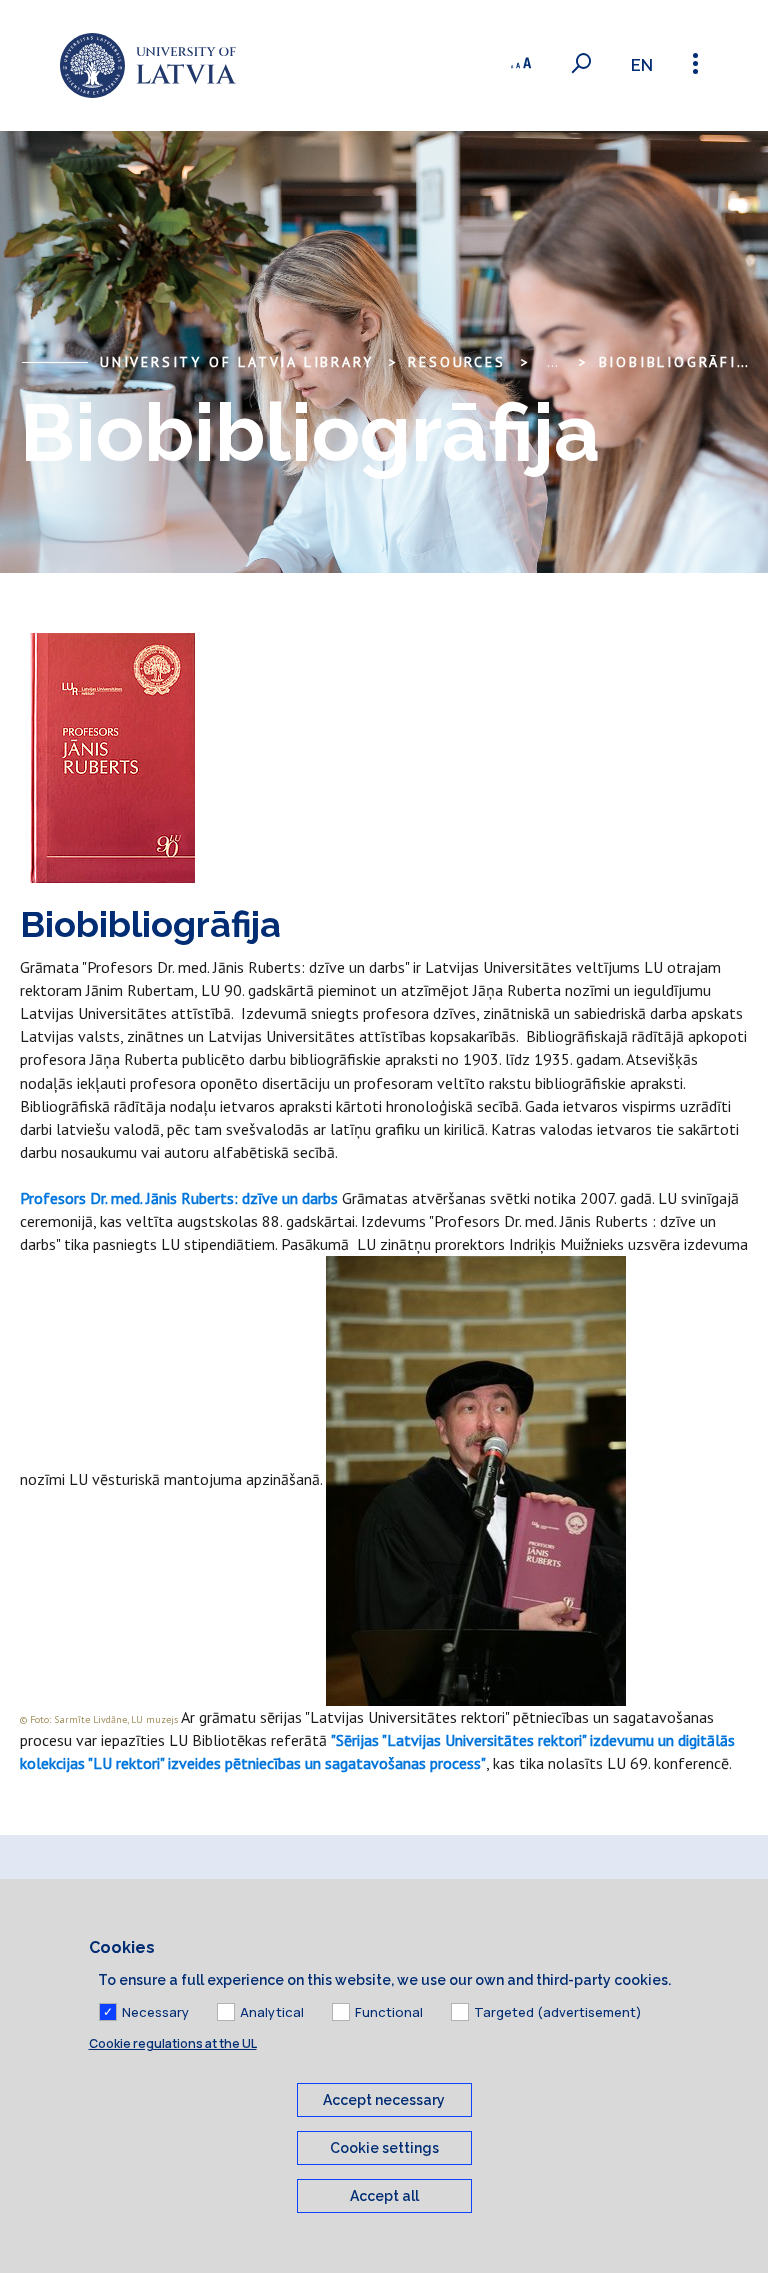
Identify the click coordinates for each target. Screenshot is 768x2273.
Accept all (384, 2196)
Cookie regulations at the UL (173, 2043)
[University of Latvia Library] (148, 65)
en (642, 65)
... (552, 362)
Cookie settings (384, 2148)
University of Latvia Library (236, 362)
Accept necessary (384, 2100)
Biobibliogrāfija (677, 362)
